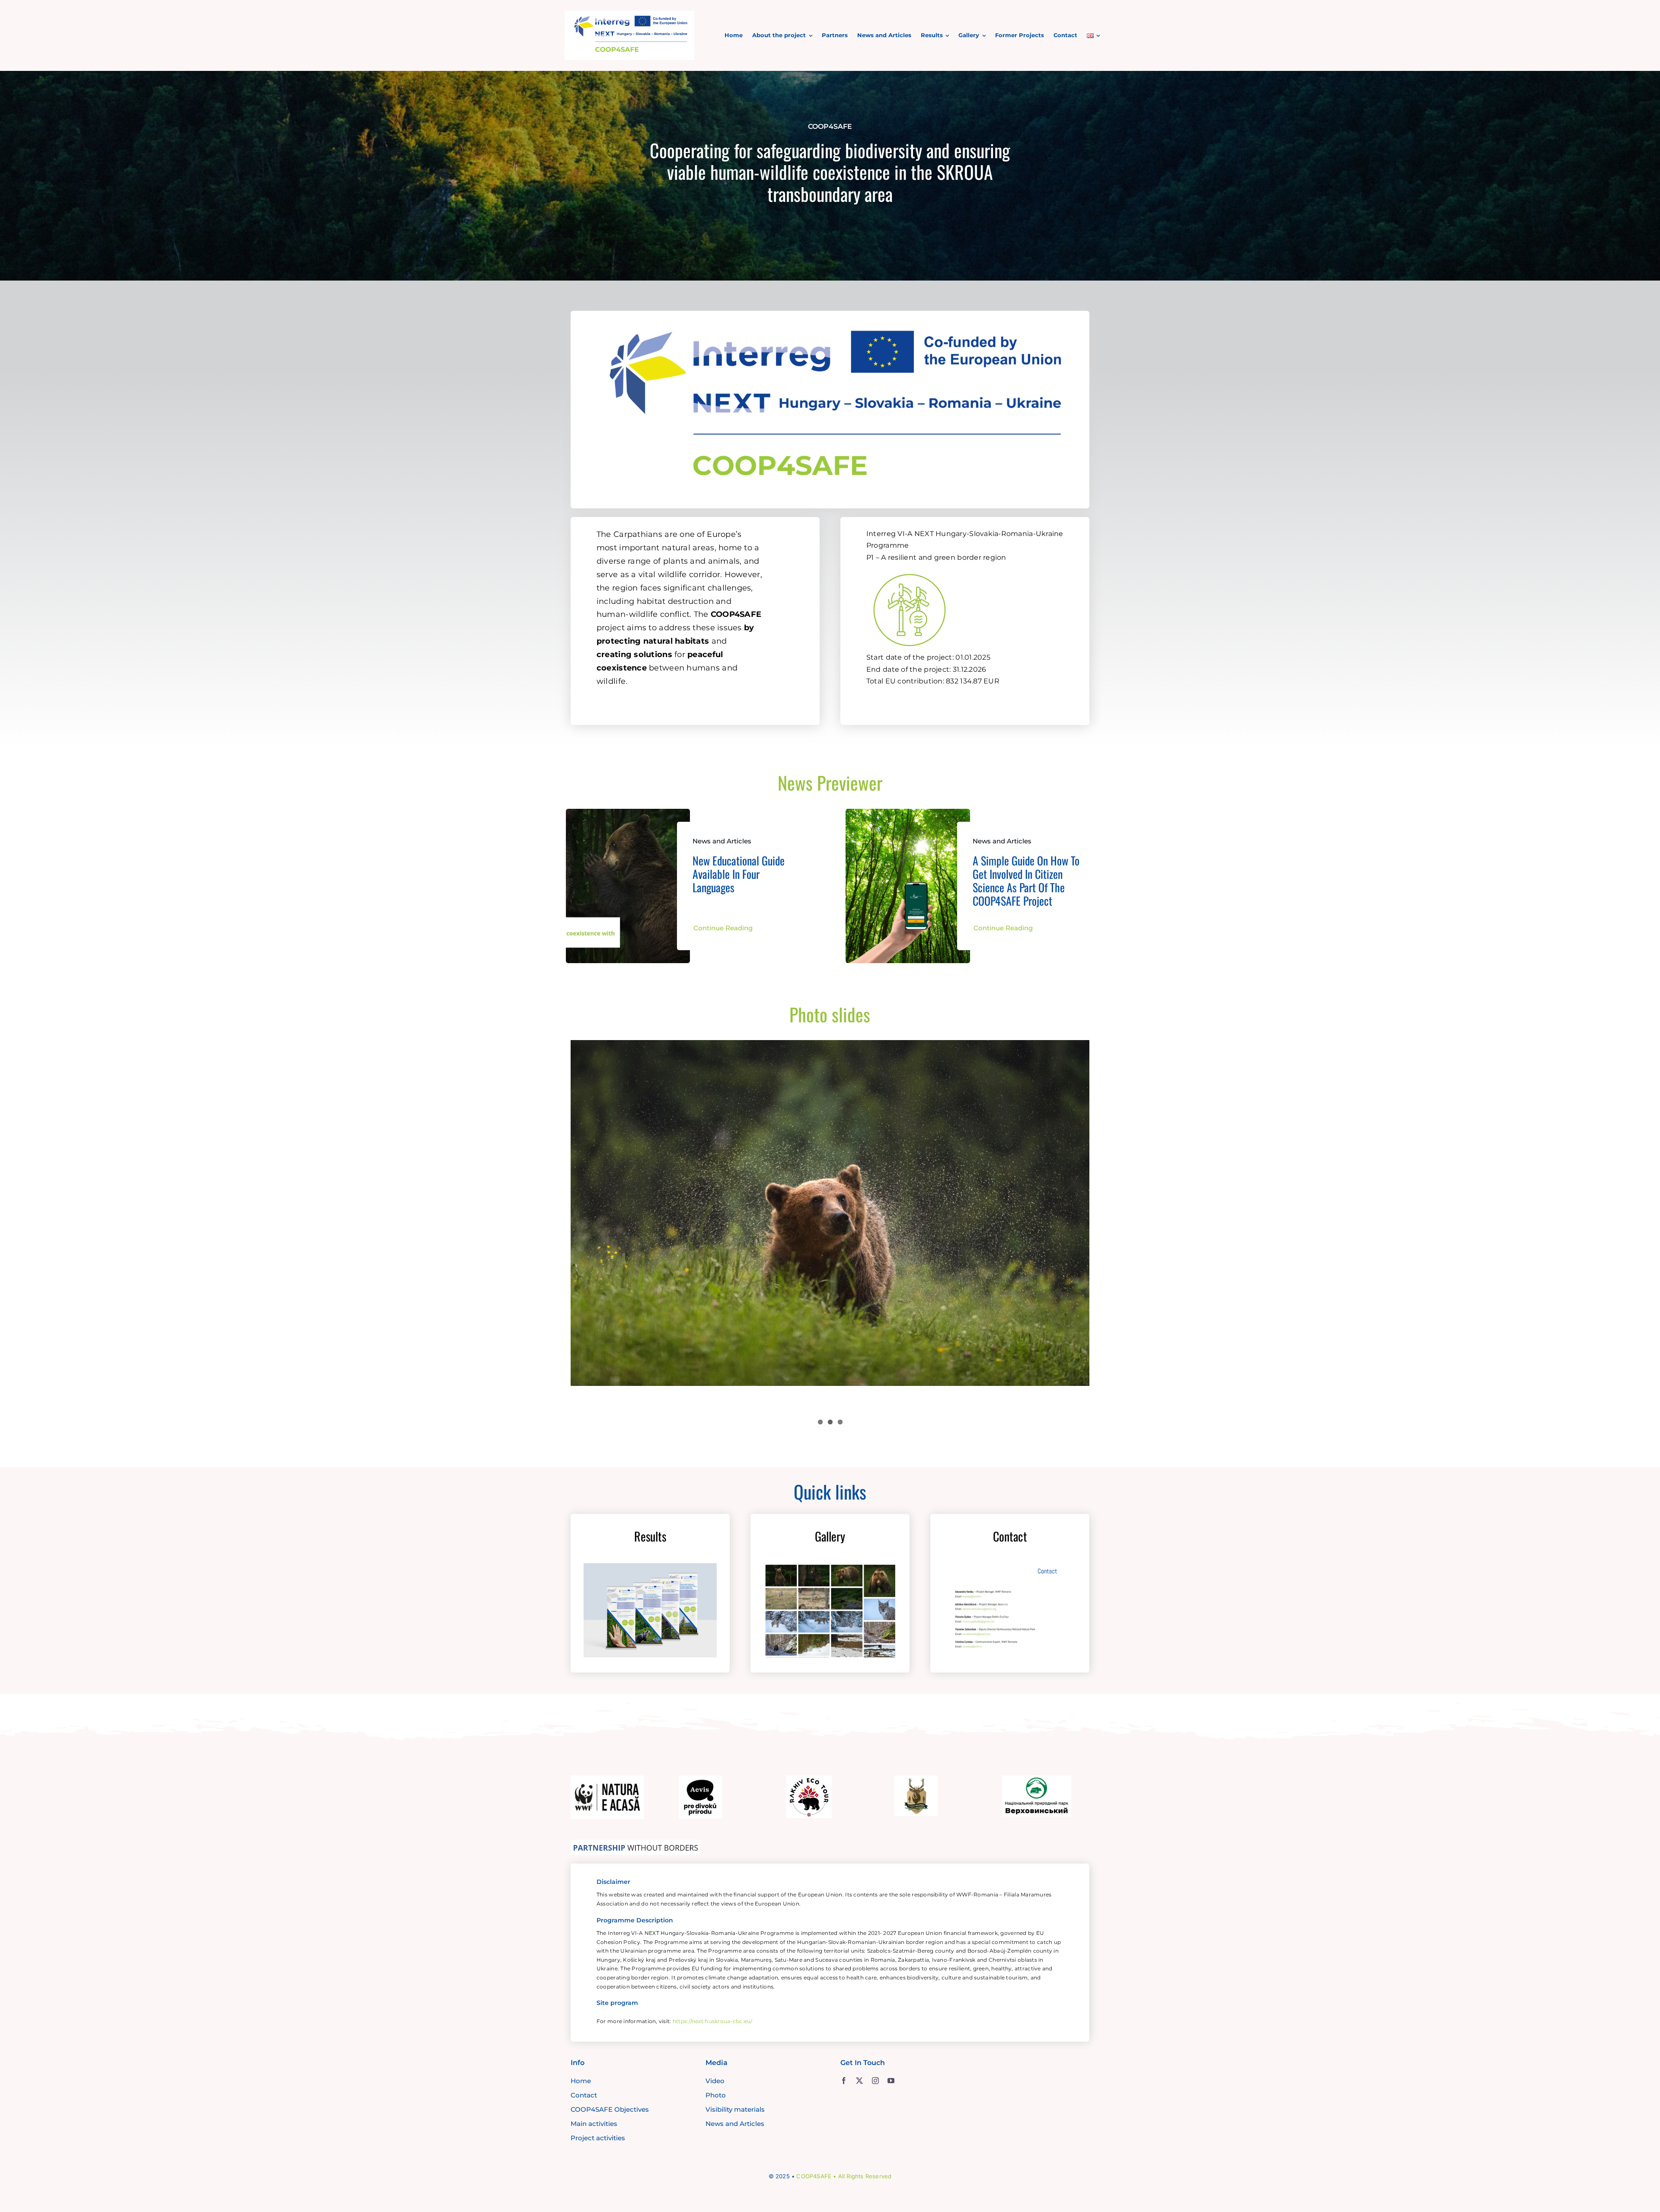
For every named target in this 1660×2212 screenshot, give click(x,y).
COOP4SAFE (814, 2176)
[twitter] (859, 2081)
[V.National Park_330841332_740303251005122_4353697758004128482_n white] (1037, 1779)
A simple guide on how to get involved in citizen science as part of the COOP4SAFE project (1026, 881)
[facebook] (844, 2081)
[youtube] (891, 2081)
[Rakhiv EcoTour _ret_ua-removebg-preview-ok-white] (809, 1779)
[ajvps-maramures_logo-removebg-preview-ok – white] (916, 1779)
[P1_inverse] (910, 569)
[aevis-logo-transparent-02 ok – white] (700, 1779)
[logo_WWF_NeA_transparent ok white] (607, 1779)
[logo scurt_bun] (629, 15)
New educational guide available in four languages (739, 874)
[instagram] (875, 2081)
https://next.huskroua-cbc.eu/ (713, 2021)
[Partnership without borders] (635, 1844)
